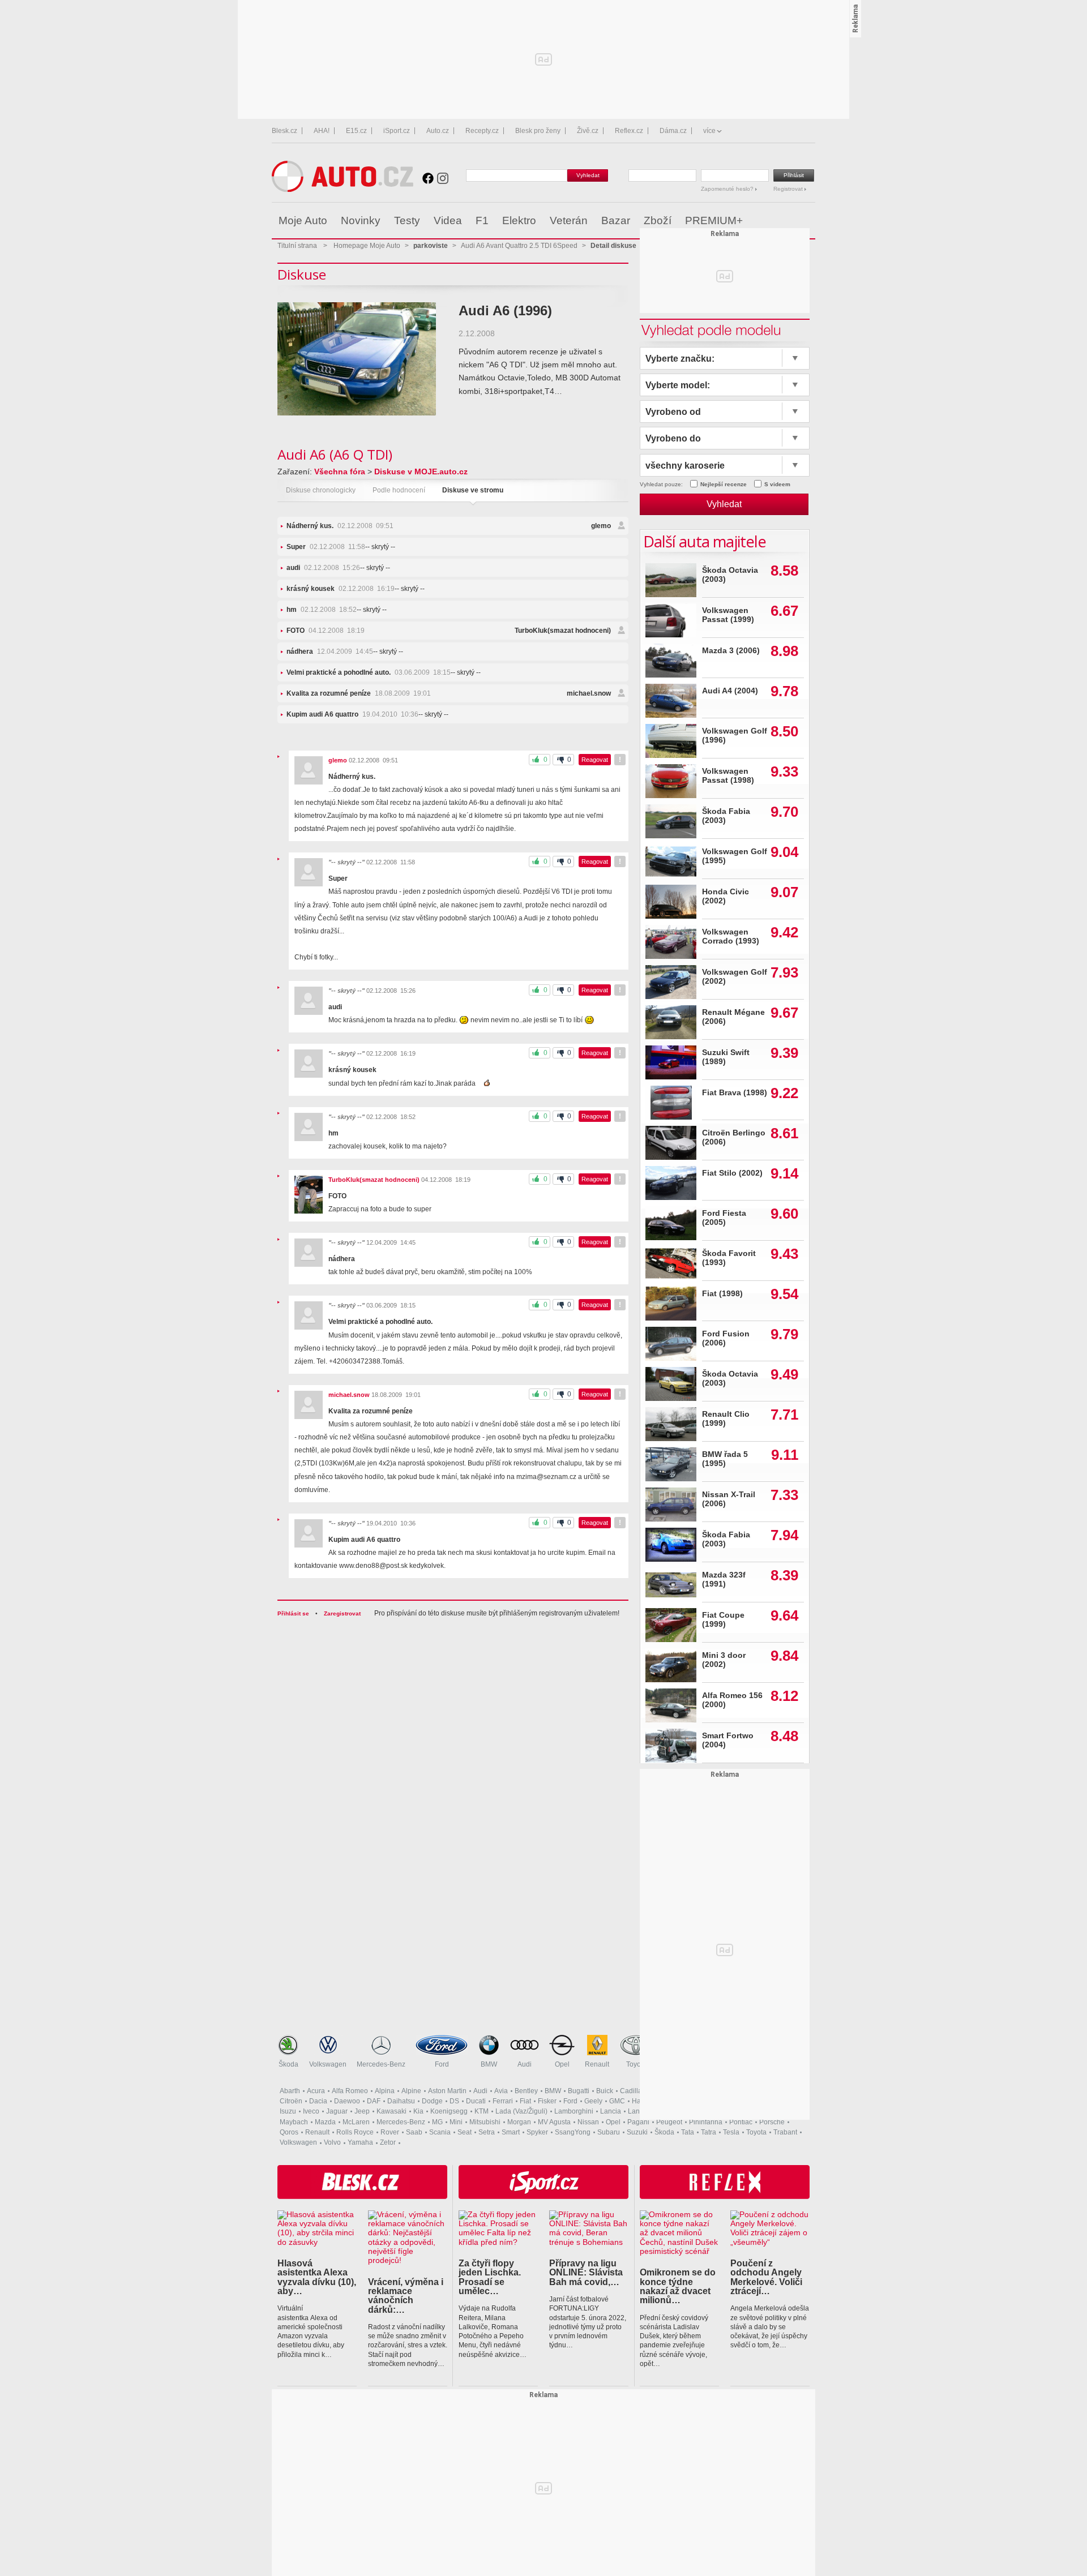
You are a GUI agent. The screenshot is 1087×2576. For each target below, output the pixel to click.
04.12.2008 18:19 (326, 631)
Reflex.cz (629, 131)
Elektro (519, 220)
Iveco (311, 2111)
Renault (597, 2064)
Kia (418, 2111)
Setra (487, 2132)
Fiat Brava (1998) (735, 1093)
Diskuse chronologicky (321, 490)
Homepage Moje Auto (367, 246)
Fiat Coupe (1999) (723, 1620)
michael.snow (589, 693)
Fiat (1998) (722, 1294)
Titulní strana (297, 246)
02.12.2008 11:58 (326, 547)
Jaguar (337, 2111)
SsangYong (573, 2132)
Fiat (525, 2101)
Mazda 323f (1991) (724, 1580)
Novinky (361, 220)
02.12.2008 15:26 (323, 568)
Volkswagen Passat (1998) (728, 776)
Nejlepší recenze (724, 484)
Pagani (638, 2122)
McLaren (356, 2122)
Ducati (476, 2101)
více (709, 131)
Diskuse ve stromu (473, 490)
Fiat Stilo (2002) (732, 1173)
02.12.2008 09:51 (340, 526)
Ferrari (503, 2101)
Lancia (611, 2111)
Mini (456, 2122)
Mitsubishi (485, 2122)
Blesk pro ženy (538, 131)
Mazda (325, 2122)
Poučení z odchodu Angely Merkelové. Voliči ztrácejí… (766, 2277)
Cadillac (633, 2091)
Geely (593, 2101)
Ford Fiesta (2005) (724, 1218)
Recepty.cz (482, 131)
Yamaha (360, 2142)
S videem (777, 484)
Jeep (362, 2111)
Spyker (537, 2132)
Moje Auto (303, 220)
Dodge (432, 2101)
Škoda (288, 2064)
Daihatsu (401, 2101)
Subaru (609, 2132)
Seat (465, 2132)
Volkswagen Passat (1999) (728, 615)
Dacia (318, 2101)
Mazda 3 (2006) (731, 651)
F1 (482, 220)
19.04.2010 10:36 (352, 714)
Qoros (289, 2132)
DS (454, 2101)
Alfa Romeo (350, 2091)
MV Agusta (554, 2122)
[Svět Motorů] (783, 221)
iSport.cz (397, 131)
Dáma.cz (673, 131)
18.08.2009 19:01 (359, 693)
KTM (482, 2111)
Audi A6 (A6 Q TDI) (335, 454)
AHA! (322, 131)
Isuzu (288, 2111)
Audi (525, 2064)
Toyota (636, 2064)
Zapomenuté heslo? (728, 189)
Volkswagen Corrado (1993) (731, 936)
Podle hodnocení (399, 490)
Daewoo (347, 2101)
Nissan (588, 2122)
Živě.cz (588, 131)
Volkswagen (328, 2064)
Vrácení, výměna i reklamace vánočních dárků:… (406, 2296)
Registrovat (789, 189)
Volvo (332, 2142)
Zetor (388, 2142)
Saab (414, 2132)
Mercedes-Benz (381, 2064)
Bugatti (579, 2091)
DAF (374, 2101)
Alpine (411, 2091)
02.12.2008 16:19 (341, 589)
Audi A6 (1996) (505, 310)
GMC (617, 2101)
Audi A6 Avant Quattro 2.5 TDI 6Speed (519, 246)
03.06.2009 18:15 (369, 672)
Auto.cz (438, 131)
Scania (440, 2132)
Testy (407, 220)
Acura (316, 2091)
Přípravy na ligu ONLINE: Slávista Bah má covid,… (586, 2272)
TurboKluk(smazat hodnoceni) (563, 631)
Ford (442, 2064)
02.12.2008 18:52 (322, 610)
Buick (605, 2091)
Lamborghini (574, 2111)
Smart (511, 2132)
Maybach (294, 2122)
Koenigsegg (449, 2111)
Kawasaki (391, 2111)
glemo (601, 526)
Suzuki (637, 2132)
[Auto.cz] (343, 189)
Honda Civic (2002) (726, 896)
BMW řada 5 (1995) (725, 1459)
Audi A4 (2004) (730, 691)
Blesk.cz (284, 131)
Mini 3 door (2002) (724, 1660)
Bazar (616, 220)
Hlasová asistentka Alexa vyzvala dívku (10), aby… (317, 2277)
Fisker (547, 2101)
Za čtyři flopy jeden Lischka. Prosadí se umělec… (490, 2277)
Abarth (290, 2091)
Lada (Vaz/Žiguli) (521, 2111)
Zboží (658, 220)
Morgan (519, 2122)
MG (437, 2122)
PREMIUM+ (714, 220)
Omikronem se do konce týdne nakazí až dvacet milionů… (678, 2286)
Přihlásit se (293, 1613)
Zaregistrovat (342, 1613)
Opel (562, 2064)
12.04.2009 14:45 (330, 651)
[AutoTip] (806, 221)
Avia (501, 2091)
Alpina (385, 2091)
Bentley (526, 2091)
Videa (448, 220)
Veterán (569, 220)
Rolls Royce (355, 2132)
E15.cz (356, 131)
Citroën (291, 2101)
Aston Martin (447, 2091)
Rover (390, 2132)
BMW (489, 2064)
